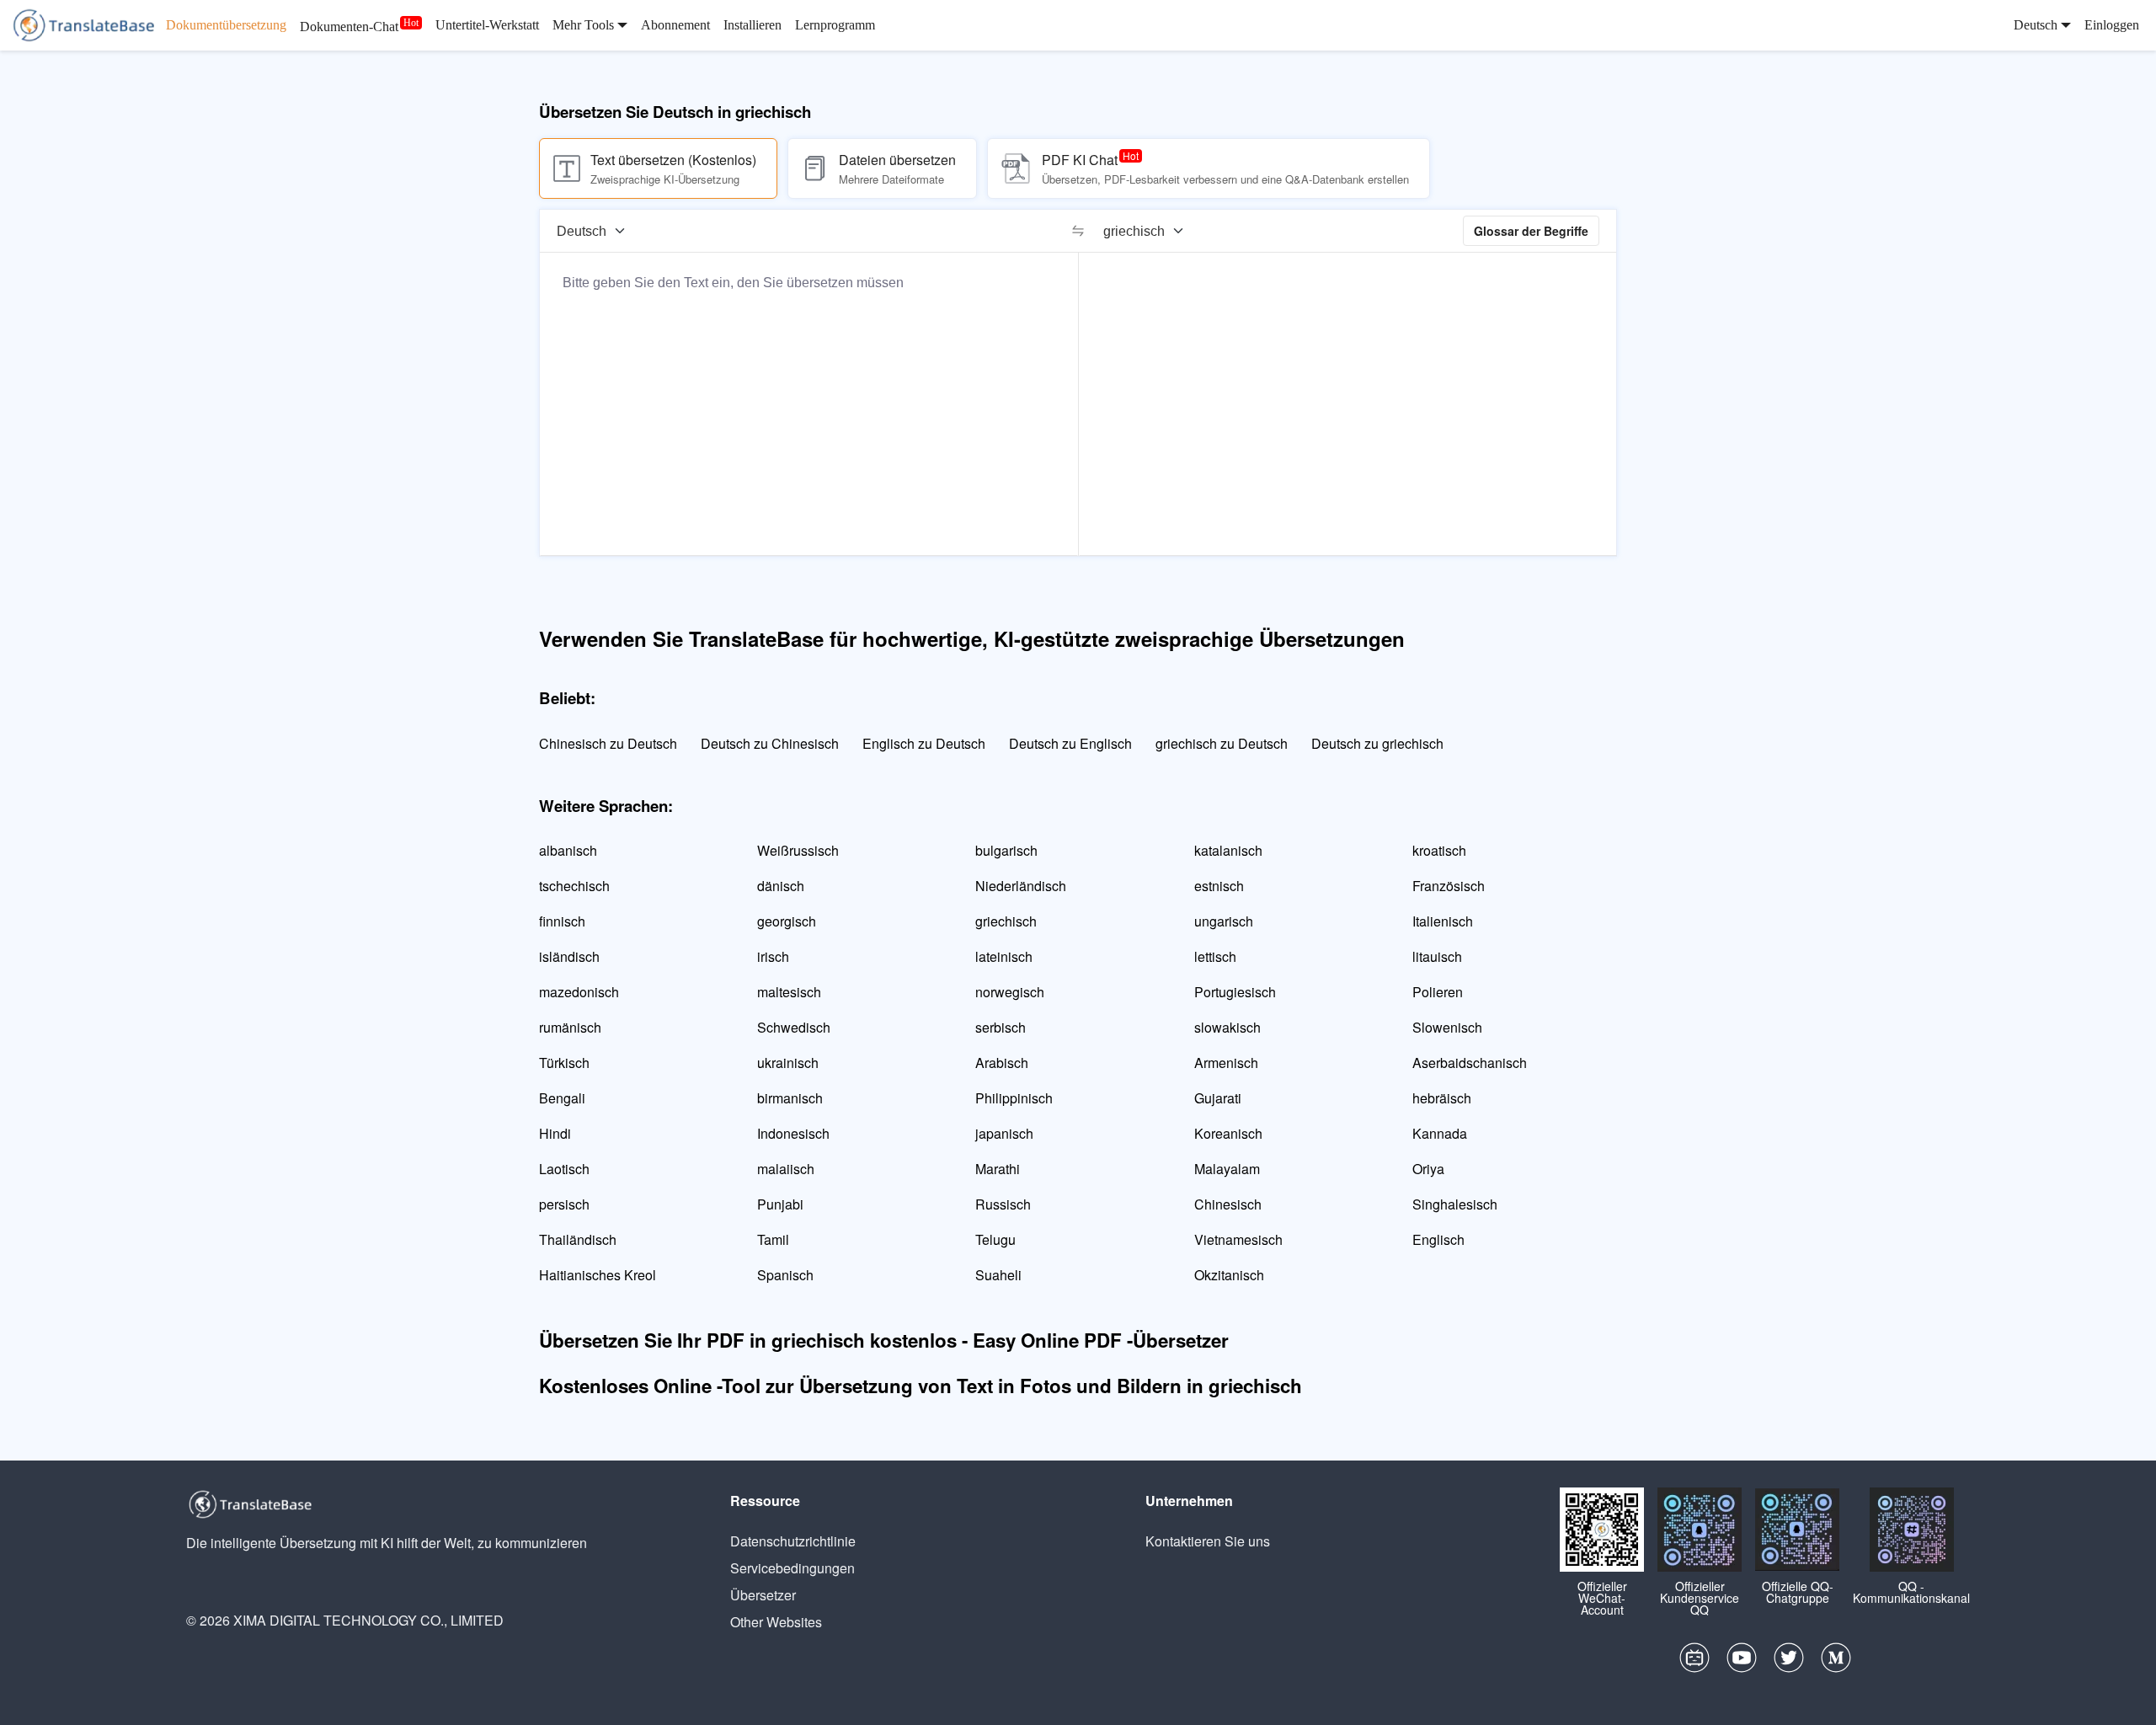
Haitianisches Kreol (598, 1275)
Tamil (773, 1239)
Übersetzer (763, 1595)
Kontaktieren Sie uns (1208, 1541)
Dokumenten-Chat (349, 27)
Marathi (998, 1169)
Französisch (1449, 886)
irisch (773, 956)
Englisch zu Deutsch (924, 743)
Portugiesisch (1235, 992)
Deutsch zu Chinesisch (770, 743)
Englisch (1438, 1239)
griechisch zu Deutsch (1222, 743)
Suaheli (998, 1275)
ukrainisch (788, 1063)
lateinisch (1004, 956)
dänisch (781, 886)
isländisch (569, 956)
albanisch (568, 850)
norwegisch (1010, 992)
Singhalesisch (1455, 1204)
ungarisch (1224, 921)
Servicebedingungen (792, 1568)
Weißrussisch (798, 850)
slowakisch (1227, 1027)
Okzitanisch (1229, 1275)
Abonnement (675, 25)
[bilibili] (1694, 1662)
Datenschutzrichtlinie (793, 1541)
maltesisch (789, 992)
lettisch (1215, 956)
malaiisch (786, 1169)
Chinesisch (1228, 1204)
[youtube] (1742, 1662)
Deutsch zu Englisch (1070, 743)
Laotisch (564, 1169)
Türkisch (564, 1063)
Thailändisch (578, 1239)
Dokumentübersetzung (226, 25)
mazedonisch (579, 992)
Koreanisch (1228, 1133)
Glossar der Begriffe (1531, 231)
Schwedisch (794, 1027)
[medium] (1836, 1662)
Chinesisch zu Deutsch (608, 743)
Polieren (1438, 992)
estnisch (1219, 886)
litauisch (1437, 956)
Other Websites (776, 1622)
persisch (564, 1204)
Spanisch (785, 1275)
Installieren (752, 25)
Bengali (562, 1098)
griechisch (1006, 921)
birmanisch (790, 1098)
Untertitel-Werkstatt (487, 25)
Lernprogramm (835, 25)
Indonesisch (793, 1133)
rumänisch (570, 1027)
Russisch (1003, 1204)
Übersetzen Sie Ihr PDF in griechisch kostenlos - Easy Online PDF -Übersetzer (884, 1340)
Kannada (1440, 1133)
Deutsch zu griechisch (1377, 743)
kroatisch (1439, 850)
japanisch (1004, 1133)
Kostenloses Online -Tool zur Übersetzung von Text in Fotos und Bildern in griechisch (921, 1386)
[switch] (1078, 231)
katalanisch (1228, 850)
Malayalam (1227, 1169)
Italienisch (1443, 921)
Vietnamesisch (1238, 1239)
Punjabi (780, 1204)
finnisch (562, 921)
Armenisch (1226, 1063)
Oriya (1428, 1169)
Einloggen (2112, 25)
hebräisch (1442, 1098)
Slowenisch (1447, 1027)
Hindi (555, 1133)
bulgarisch (1006, 850)
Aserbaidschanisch (1470, 1063)
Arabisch (1002, 1063)
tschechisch (574, 886)
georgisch (787, 921)
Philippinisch (1014, 1098)
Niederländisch (1021, 886)
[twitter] (1789, 1662)
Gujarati (1218, 1098)
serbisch (1001, 1027)
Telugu (995, 1239)
